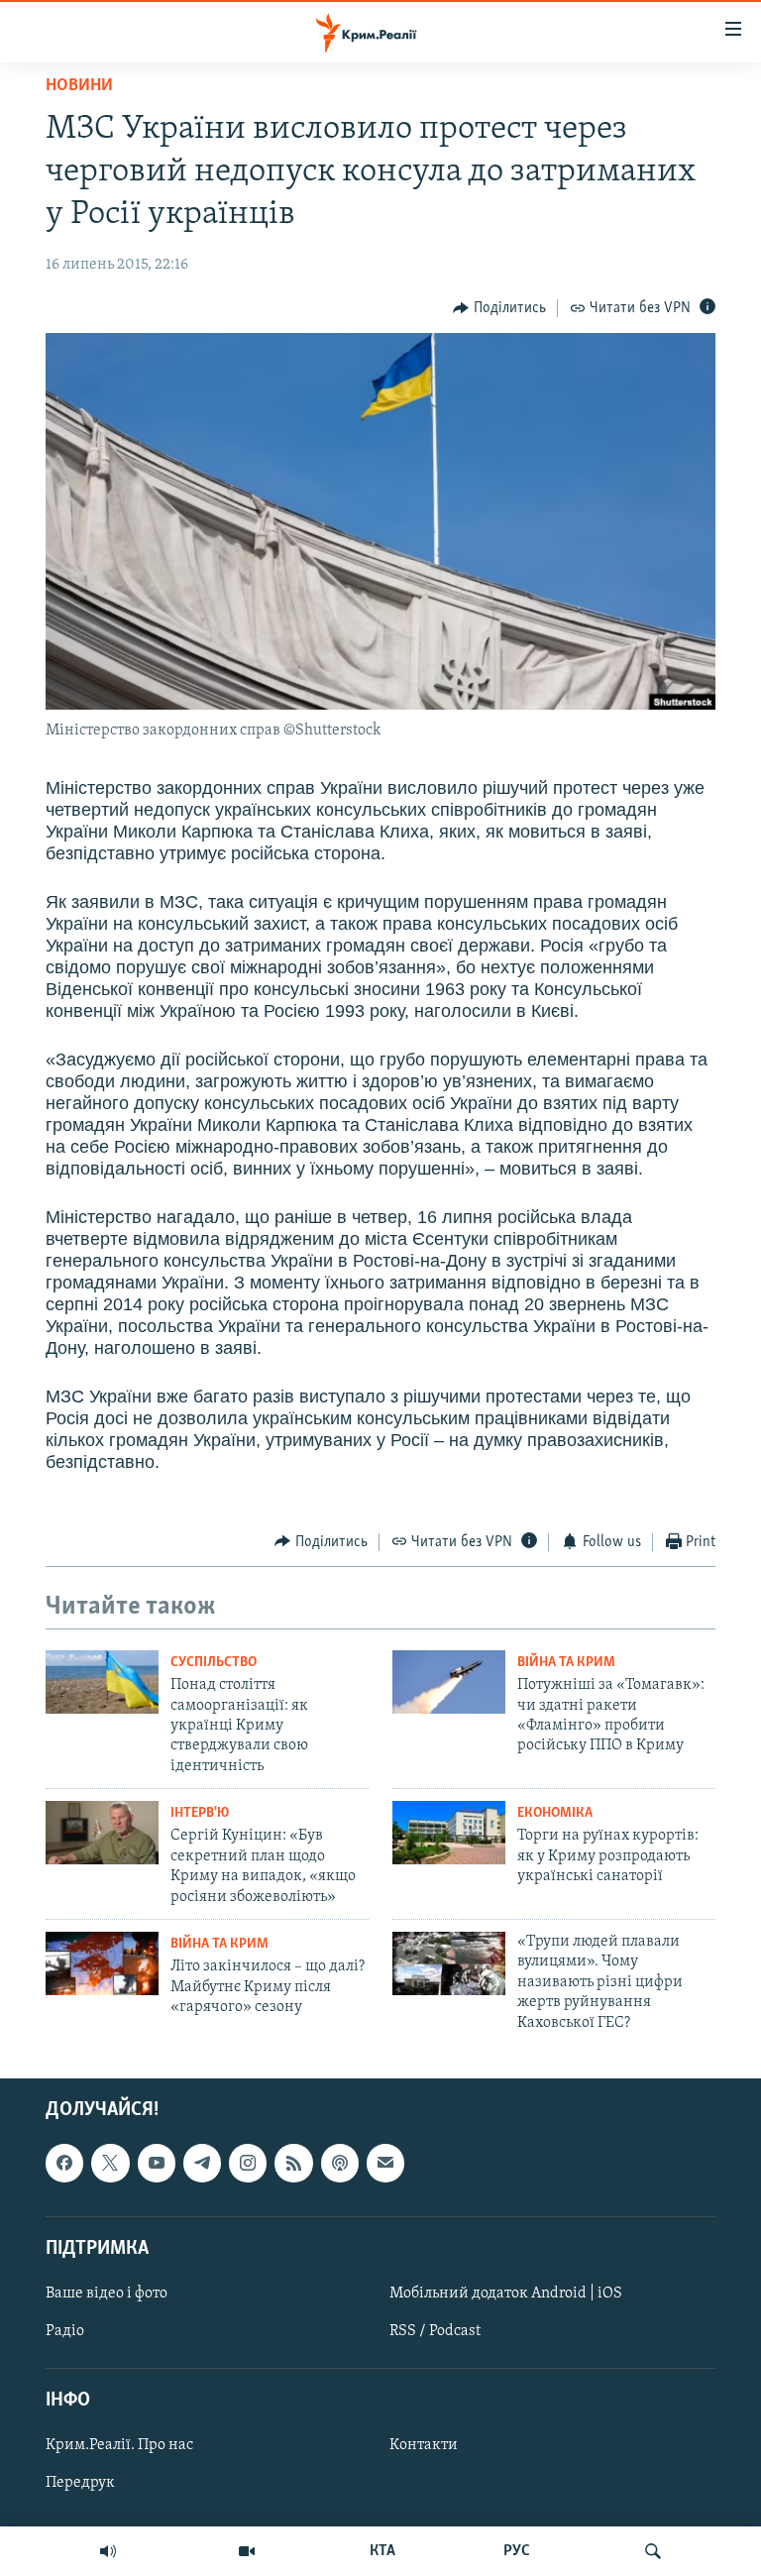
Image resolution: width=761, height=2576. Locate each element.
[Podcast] (340, 2163)
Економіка (555, 1813)
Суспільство (214, 1663)
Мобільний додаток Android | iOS (506, 2294)
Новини (79, 86)
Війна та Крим (566, 1663)
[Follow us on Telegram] (202, 2163)
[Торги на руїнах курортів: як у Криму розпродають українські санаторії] (449, 1833)
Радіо (65, 2331)
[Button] (499, 308)
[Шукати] (653, 2551)
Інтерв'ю (200, 1813)
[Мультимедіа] (247, 2551)
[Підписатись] (385, 2163)
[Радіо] (108, 2551)
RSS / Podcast (435, 2331)
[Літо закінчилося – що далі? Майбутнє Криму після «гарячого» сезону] (102, 1963)
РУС (517, 2551)
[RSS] (293, 2163)
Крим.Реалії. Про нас (119, 2445)
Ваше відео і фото (107, 2294)
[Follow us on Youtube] (157, 2163)
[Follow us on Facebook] (64, 2163)
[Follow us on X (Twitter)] (110, 2163)
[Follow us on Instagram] (248, 2163)
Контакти (424, 2445)
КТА (382, 2551)
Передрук (80, 2483)
